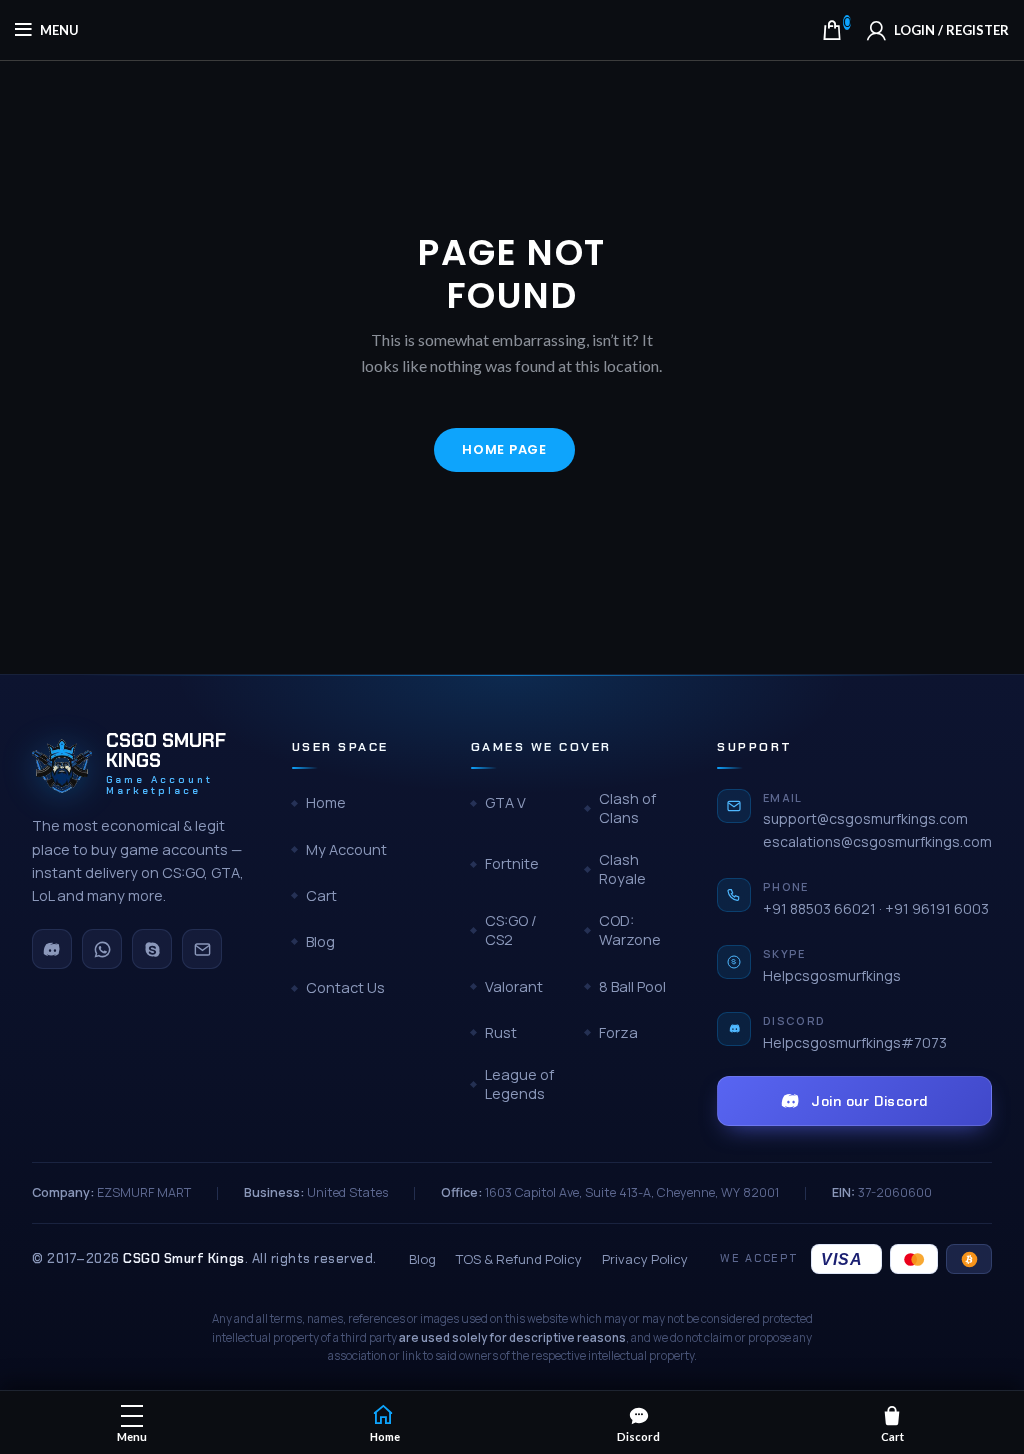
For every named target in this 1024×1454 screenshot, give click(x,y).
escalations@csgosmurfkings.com (877, 841)
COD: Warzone (630, 930)
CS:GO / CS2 (511, 930)
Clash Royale (622, 869)
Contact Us (345, 987)
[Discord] (52, 949)
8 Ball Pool (632, 986)
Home (326, 802)
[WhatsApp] (102, 949)
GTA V (505, 802)
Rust (501, 1032)
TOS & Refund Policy (519, 1259)
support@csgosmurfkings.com (865, 818)
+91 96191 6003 (937, 908)
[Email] (202, 949)
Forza (618, 1032)
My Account (346, 849)
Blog (320, 941)
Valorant (514, 986)
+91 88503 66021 (819, 908)
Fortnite (512, 863)
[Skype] (152, 949)
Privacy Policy (645, 1259)
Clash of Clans (627, 808)
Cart (321, 895)
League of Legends (519, 1084)
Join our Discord (869, 1101)
